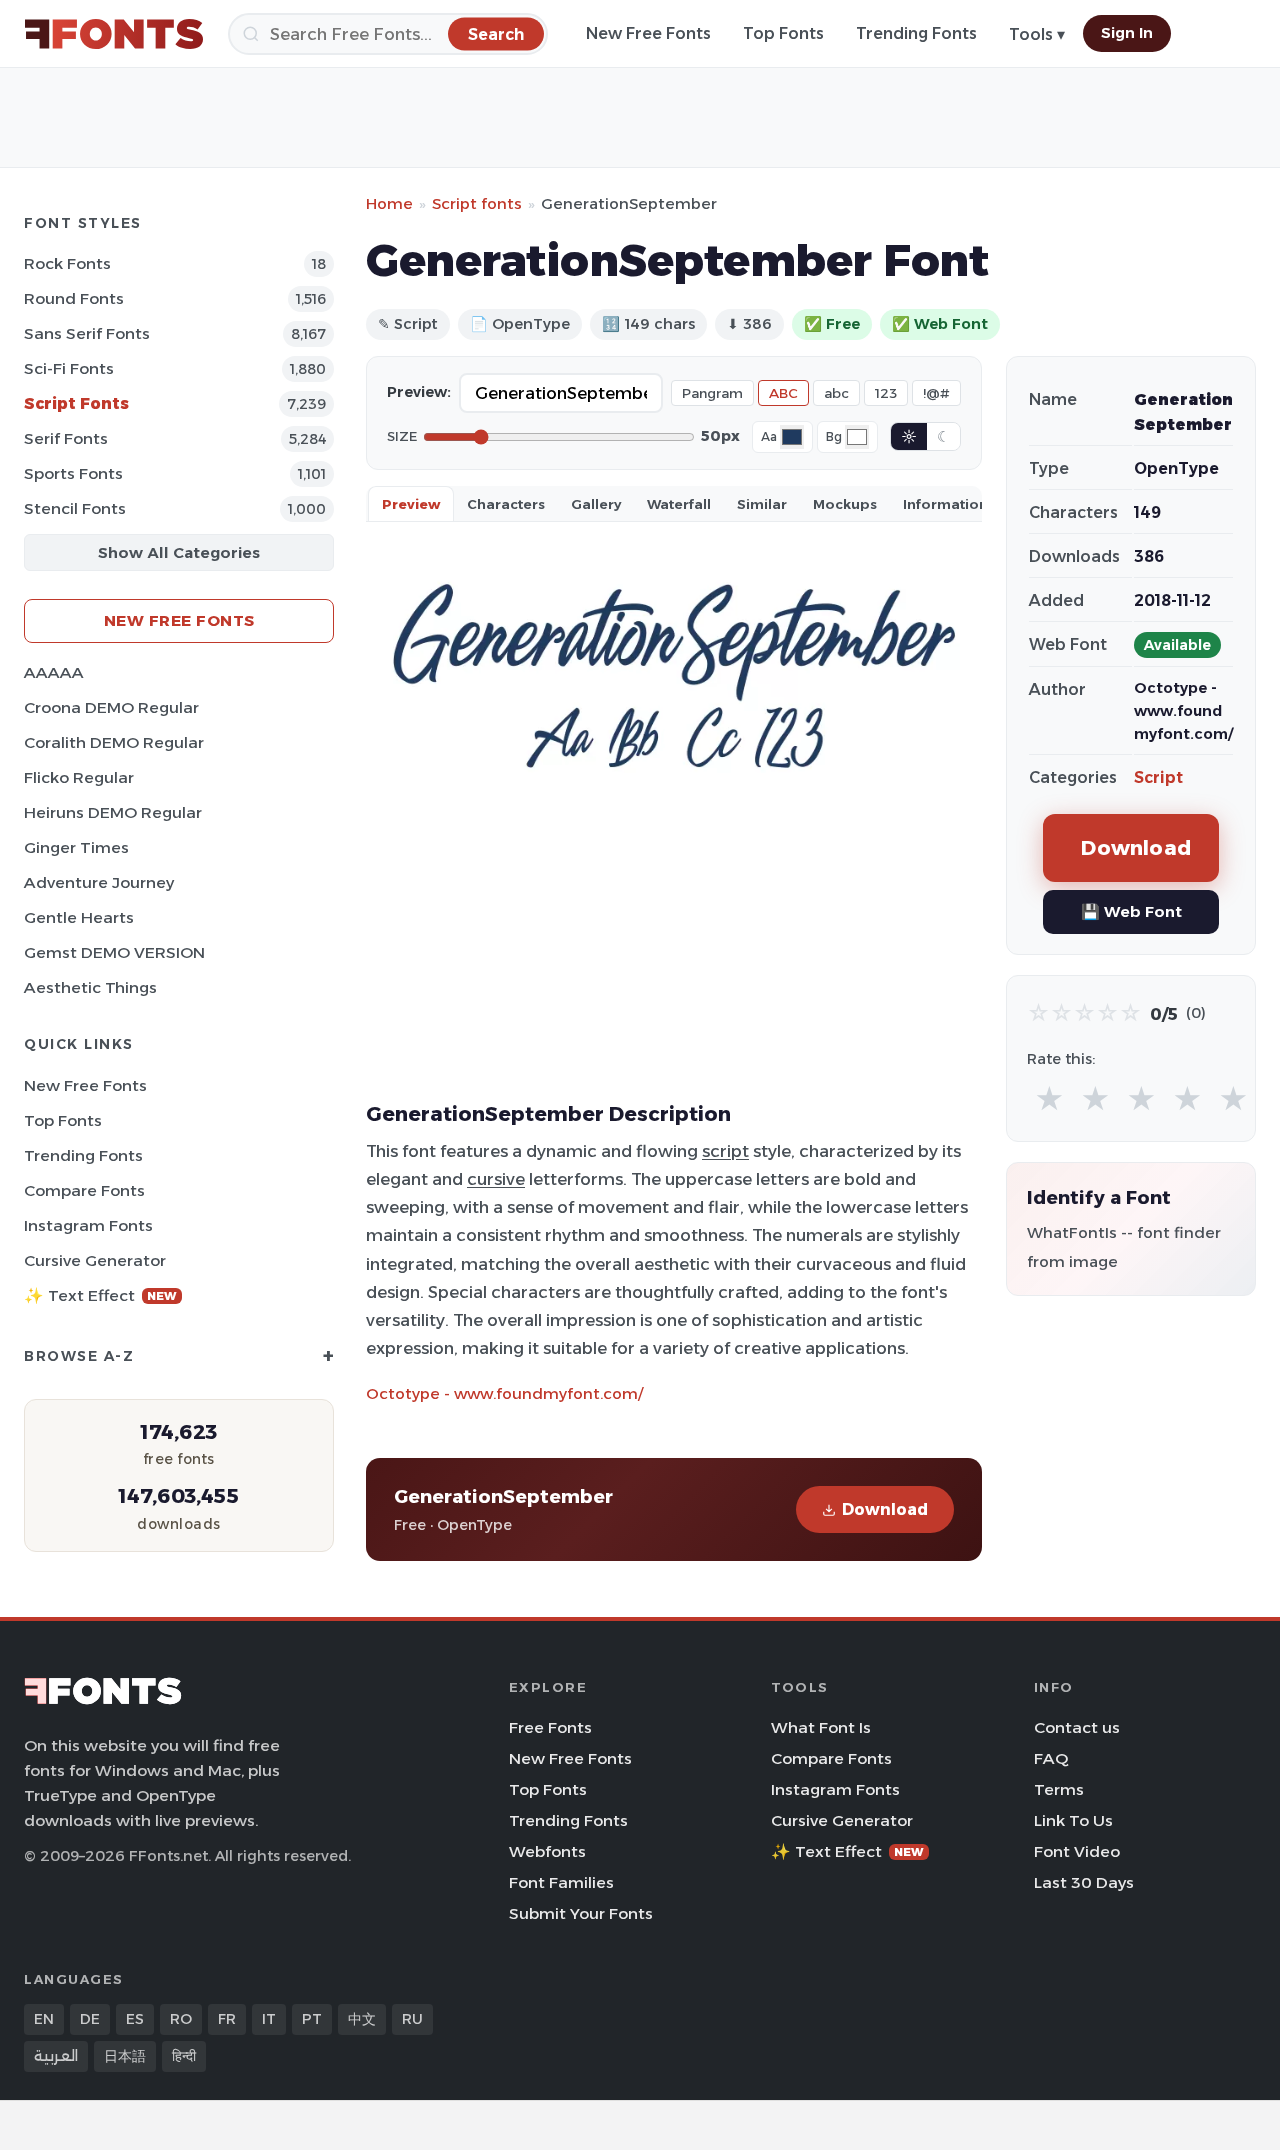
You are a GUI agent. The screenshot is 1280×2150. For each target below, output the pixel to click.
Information (945, 504)
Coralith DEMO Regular (114, 742)
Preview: (419, 392)
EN (44, 2019)
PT (312, 2019)
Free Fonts (550, 1727)
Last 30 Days (1084, 1882)
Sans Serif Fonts (87, 333)
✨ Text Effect (100, 1295)
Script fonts (477, 203)
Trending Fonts (916, 33)
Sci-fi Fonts (69, 368)
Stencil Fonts (75, 508)
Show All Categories (179, 552)
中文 (362, 2019)
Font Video (1077, 1851)
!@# (936, 393)
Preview (411, 504)
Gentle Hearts (79, 917)
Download (885, 1509)
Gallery (596, 504)
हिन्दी (184, 2056)
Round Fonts (74, 298)
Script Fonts (76, 403)
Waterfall (679, 504)
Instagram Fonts (88, 1225)
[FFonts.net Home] (114, 34)
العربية (56, 2056)
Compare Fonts (84, 1190)
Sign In (1127, 33)
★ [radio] (1049, 1099)
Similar (762, 504)
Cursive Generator (95, 1260)
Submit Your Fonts (581, 1913)
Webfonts (547, 1851)
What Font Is (821, 1727)
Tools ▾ (1037, 34)
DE (90, 2019)
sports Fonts (73, 473)
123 (886, 393)
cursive (496, 1179)
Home (389, 203)
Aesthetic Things (90, 987)
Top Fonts (783, 33)
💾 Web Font (1131, 911)
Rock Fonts (67, 263)
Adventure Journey (99, 882)
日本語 (125, 2056)
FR (227, 2019)
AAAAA (54, 672)
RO (181, 2019)
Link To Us (1073, 1820)
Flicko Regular (79, 777)
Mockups (845, 504)
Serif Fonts (66, 438)
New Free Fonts (648, 33)
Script (1158, 777)
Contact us (1077, 1727)
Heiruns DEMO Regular (113, 812)
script (725, 1151)
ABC (783, 393)
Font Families (561, 1882)
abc (836, 393)
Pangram (712, 393)
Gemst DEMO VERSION (114, 952)
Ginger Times (76, 847)
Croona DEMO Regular (111, 707)
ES (135, 2019)
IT (269, 2019)
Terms (1059, 1789)
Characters (506, 504)
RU (412, 2019)
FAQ (1051, 1758)
